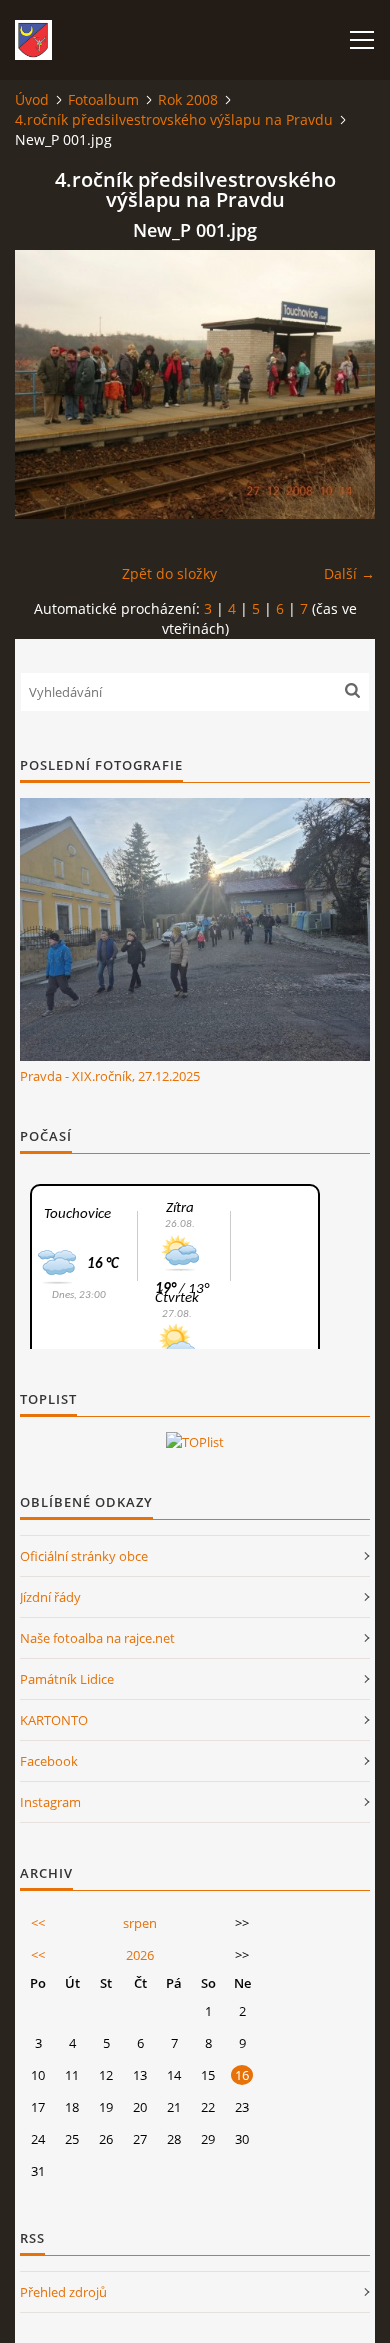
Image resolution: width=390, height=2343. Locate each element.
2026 (140, 1955)
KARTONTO (54, 1720)
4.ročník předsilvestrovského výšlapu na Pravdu (174, 119)
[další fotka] (342, 384)
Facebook (49, 1761)
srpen (140, 1923)
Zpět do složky (169, 573)
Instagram (50, 1802)
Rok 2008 (188, 99)
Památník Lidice (67, 1679)
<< (38, 1923)
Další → (349, 573)
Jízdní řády (50, 1597)
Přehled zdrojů (63, 2292)
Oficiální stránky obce (84, 1556)
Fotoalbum (103, 99)
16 (242, 2075)
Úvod (32, 99)
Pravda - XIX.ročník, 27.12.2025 (110, 1076)
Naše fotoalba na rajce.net (97, 1638)
